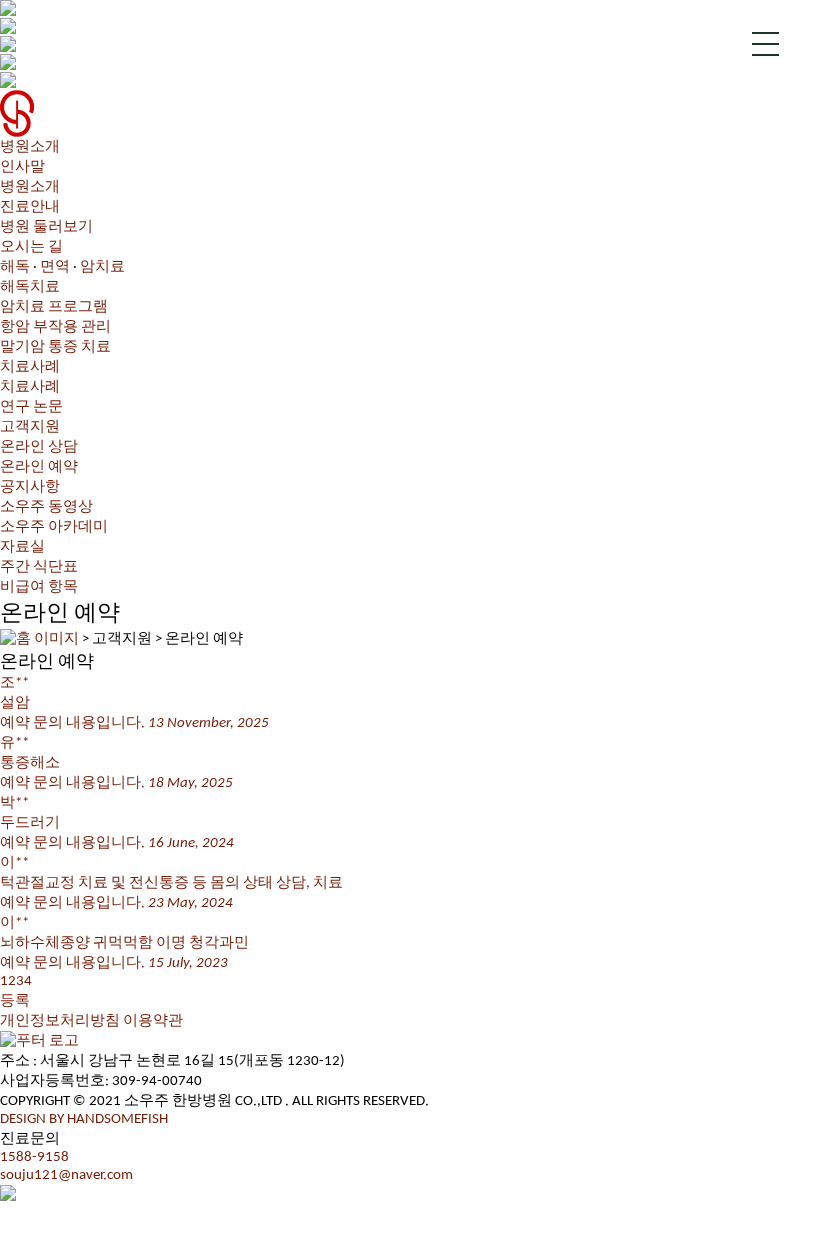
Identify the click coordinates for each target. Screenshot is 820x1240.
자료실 (22, 547)
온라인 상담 (39, 447)
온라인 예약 (39, 467)
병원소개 (30, 187)
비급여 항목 (39, 587)
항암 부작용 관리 (55, 327)
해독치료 (30, 287)
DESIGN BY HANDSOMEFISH (84, 1119)
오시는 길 (31, 247)
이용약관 (153, 1021)
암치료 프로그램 (54, 307)
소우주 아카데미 (54, 527)
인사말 (22, 167)
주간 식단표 (39, 567)
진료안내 (30, 207)
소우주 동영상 (46, 507)
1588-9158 (34, 1157)
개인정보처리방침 (60, 1021)
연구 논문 (31, 407)
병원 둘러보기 (46, 227)
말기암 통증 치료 (55, 347)
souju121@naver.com (66, 1175)
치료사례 (30, 387)
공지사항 (30, 487)
